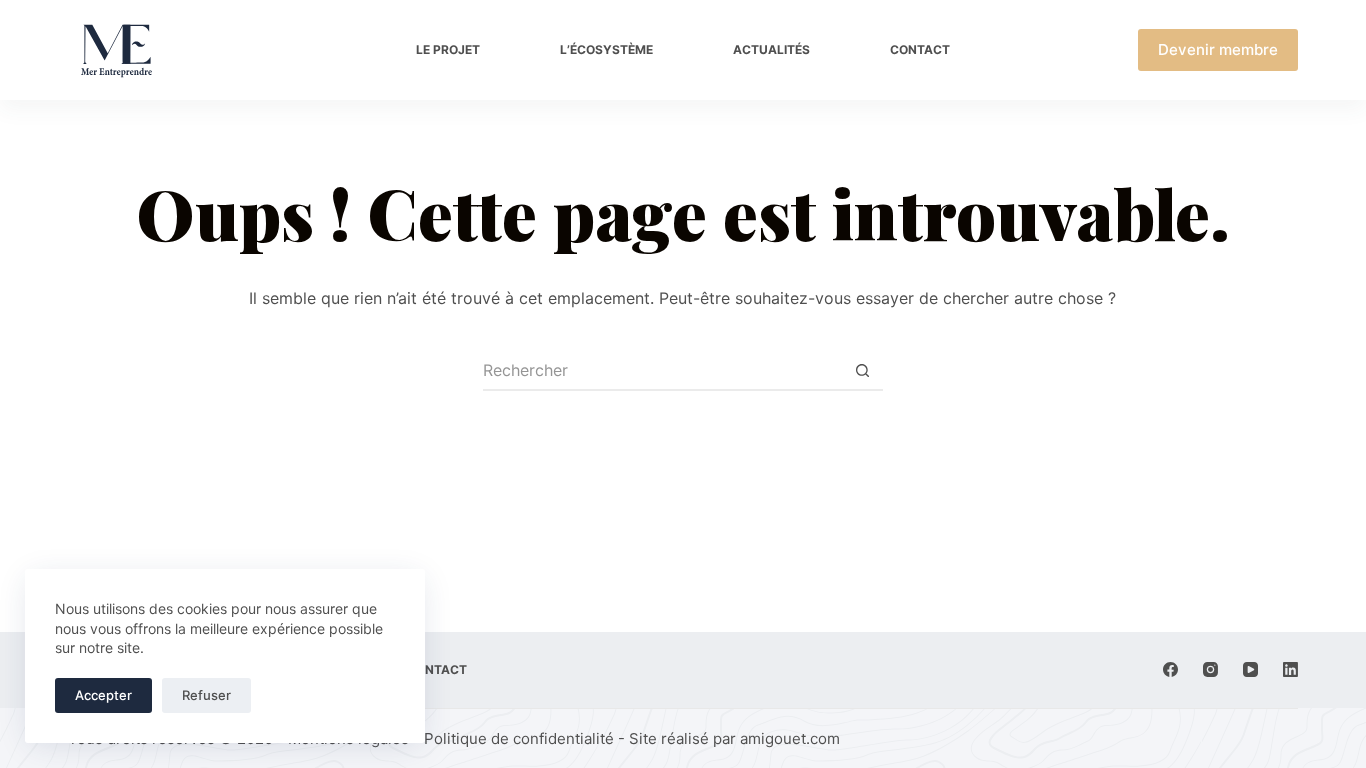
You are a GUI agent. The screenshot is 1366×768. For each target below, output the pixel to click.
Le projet (448, 49)
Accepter (103, 695)
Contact (920, 49)
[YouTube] (1250, 669)
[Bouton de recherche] (863, 371)
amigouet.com (790, 738)
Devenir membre (1218, 49)
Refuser (206, 695)
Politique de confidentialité (519, 738)
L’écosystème (606, 49)
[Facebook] (1170, 669)
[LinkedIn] (1290, 669)
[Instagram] (1210, 669)
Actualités (771, 49)
